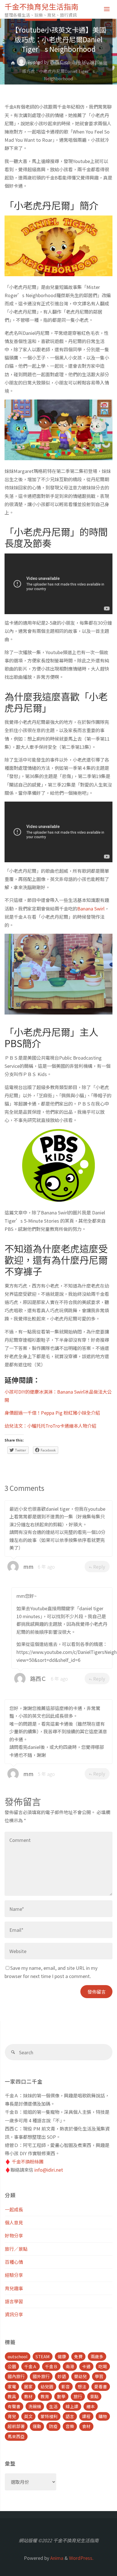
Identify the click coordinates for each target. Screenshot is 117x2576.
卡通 (86, 2366)
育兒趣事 (14, 2288)
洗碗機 (35, 2406)
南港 (70, 2366)
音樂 (70, 2426)
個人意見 (14, 2222)
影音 (66, 2386)
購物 (103, 2416)
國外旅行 (41, 2376)
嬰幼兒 (81, 2376)
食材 (86, 2426)
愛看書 (101, 2386)
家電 (12, 2386)
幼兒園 (47, 2386)
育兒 (12, 2416)
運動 (37, 2426)
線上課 (72, 2406)
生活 (53, 2406)
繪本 (91, 2406)
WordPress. (81, 2558)
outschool (18, 2356)
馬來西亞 (16, 2436)
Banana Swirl (91, 908)
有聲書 (14, 2406)
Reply (99, 1567)
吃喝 (103, 2366)
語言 (70, 2416)
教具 (12, 2396)
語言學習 (14, 2301)
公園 (12, 2366)
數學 (61, 2396)
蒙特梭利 (49, 2416)
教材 (28, 2396)
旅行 (78, 2396)
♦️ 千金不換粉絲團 (24, 2161)
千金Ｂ (51, 2366)
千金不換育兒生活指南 (41, 6)
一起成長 (14, 2209)
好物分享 (32, 63)
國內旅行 (16, 2376)
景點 (94, 2396)
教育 (45, 2396)
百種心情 (14, 2262)
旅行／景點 (16, 2249)
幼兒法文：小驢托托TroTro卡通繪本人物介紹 (50, 1426)
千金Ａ (31, 2366)
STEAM (43, 2356)
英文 (28, 2416)
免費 (78, 2356)
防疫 (53, 2426)
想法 (82, 2386)
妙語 (62, 2376)
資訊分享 (14, 2314)
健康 (62, 2356)
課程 (86, 2416)
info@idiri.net (49, 2170)
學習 (99, 2376)
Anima (56, 2558)
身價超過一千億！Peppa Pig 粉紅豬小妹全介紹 (52, 1413)
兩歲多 (97, 2356)
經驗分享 (14, 2275)
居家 (28, 2386)
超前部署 (16, 2426)
